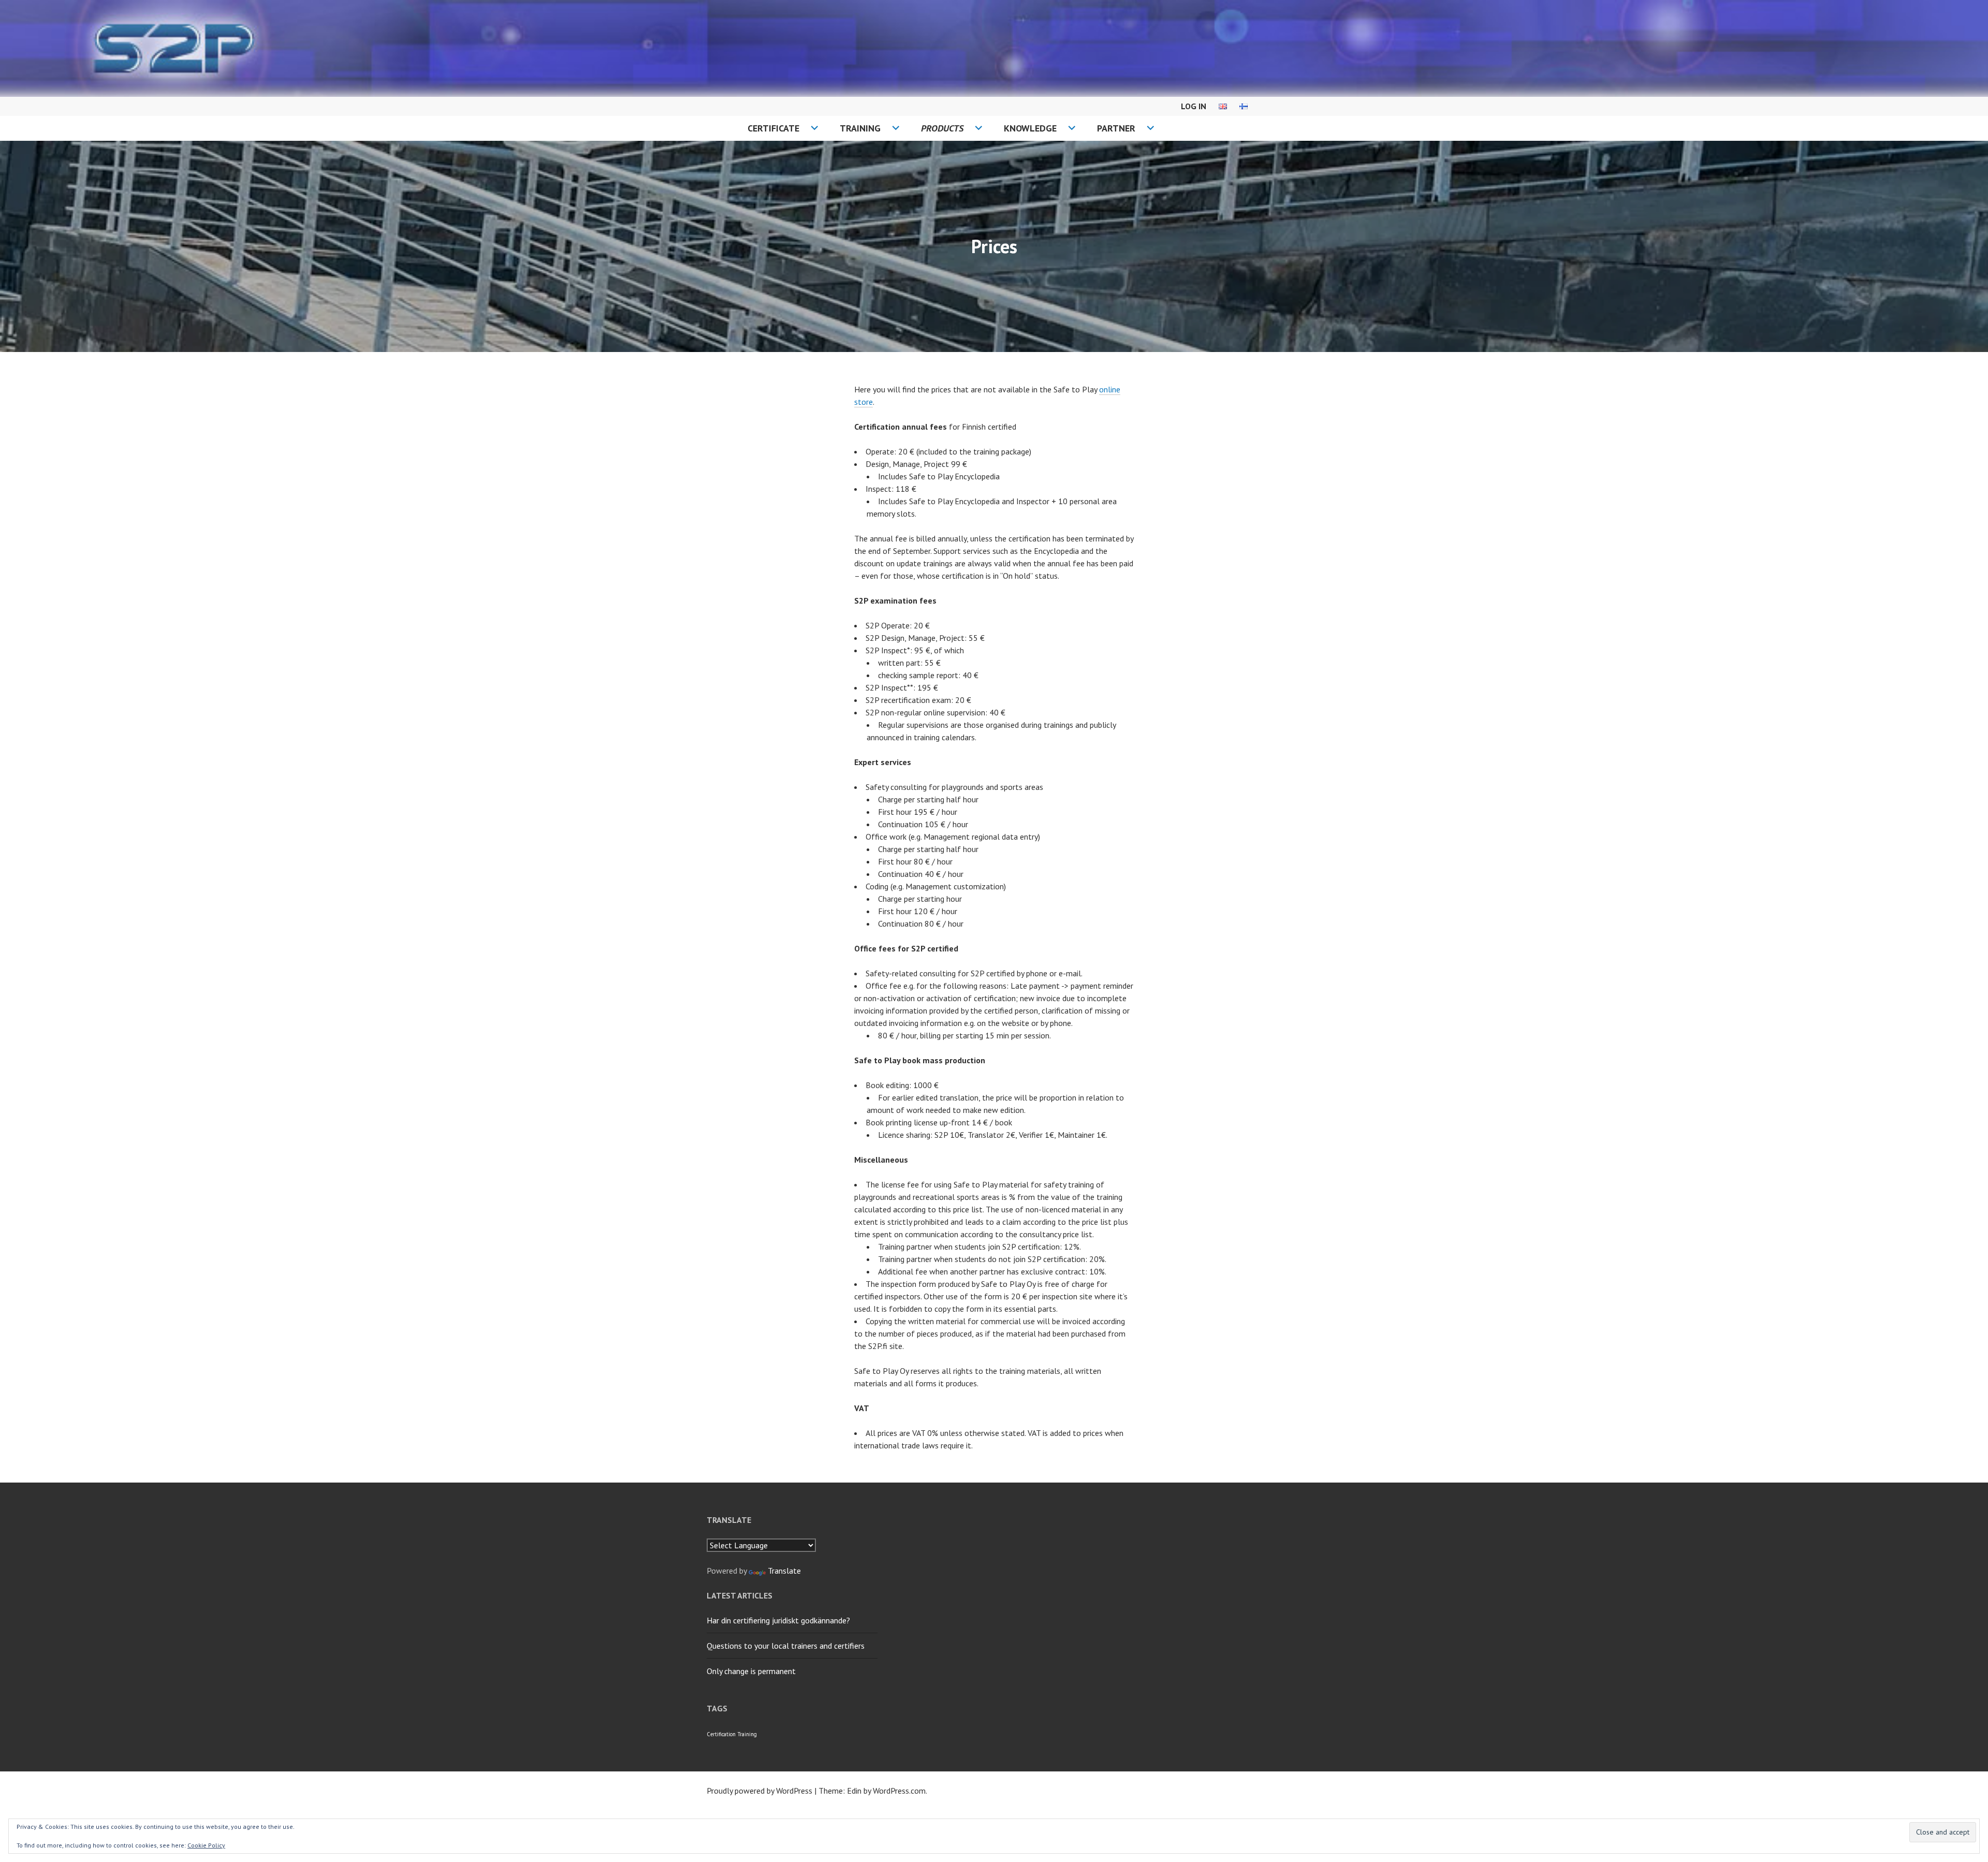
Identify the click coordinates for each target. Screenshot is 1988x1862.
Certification (721, 1734)
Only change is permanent (751, 1671)
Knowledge (1030, 128)
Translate (784, 1571)
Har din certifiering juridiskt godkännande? (778, 1620)
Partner (1116, 128)
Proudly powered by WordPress (759, 1791)
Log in (1194, 106)
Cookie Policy (206, 1845)
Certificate (773, 128)
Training (860, 128)
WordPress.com (899, 1791)
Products (942, 128)
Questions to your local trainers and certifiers (786, 1646)
